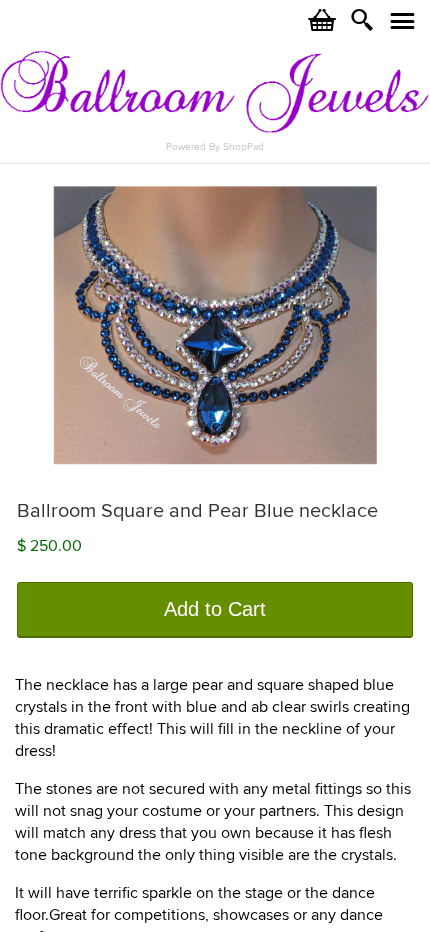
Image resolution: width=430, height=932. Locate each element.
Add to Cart (215, 609)
